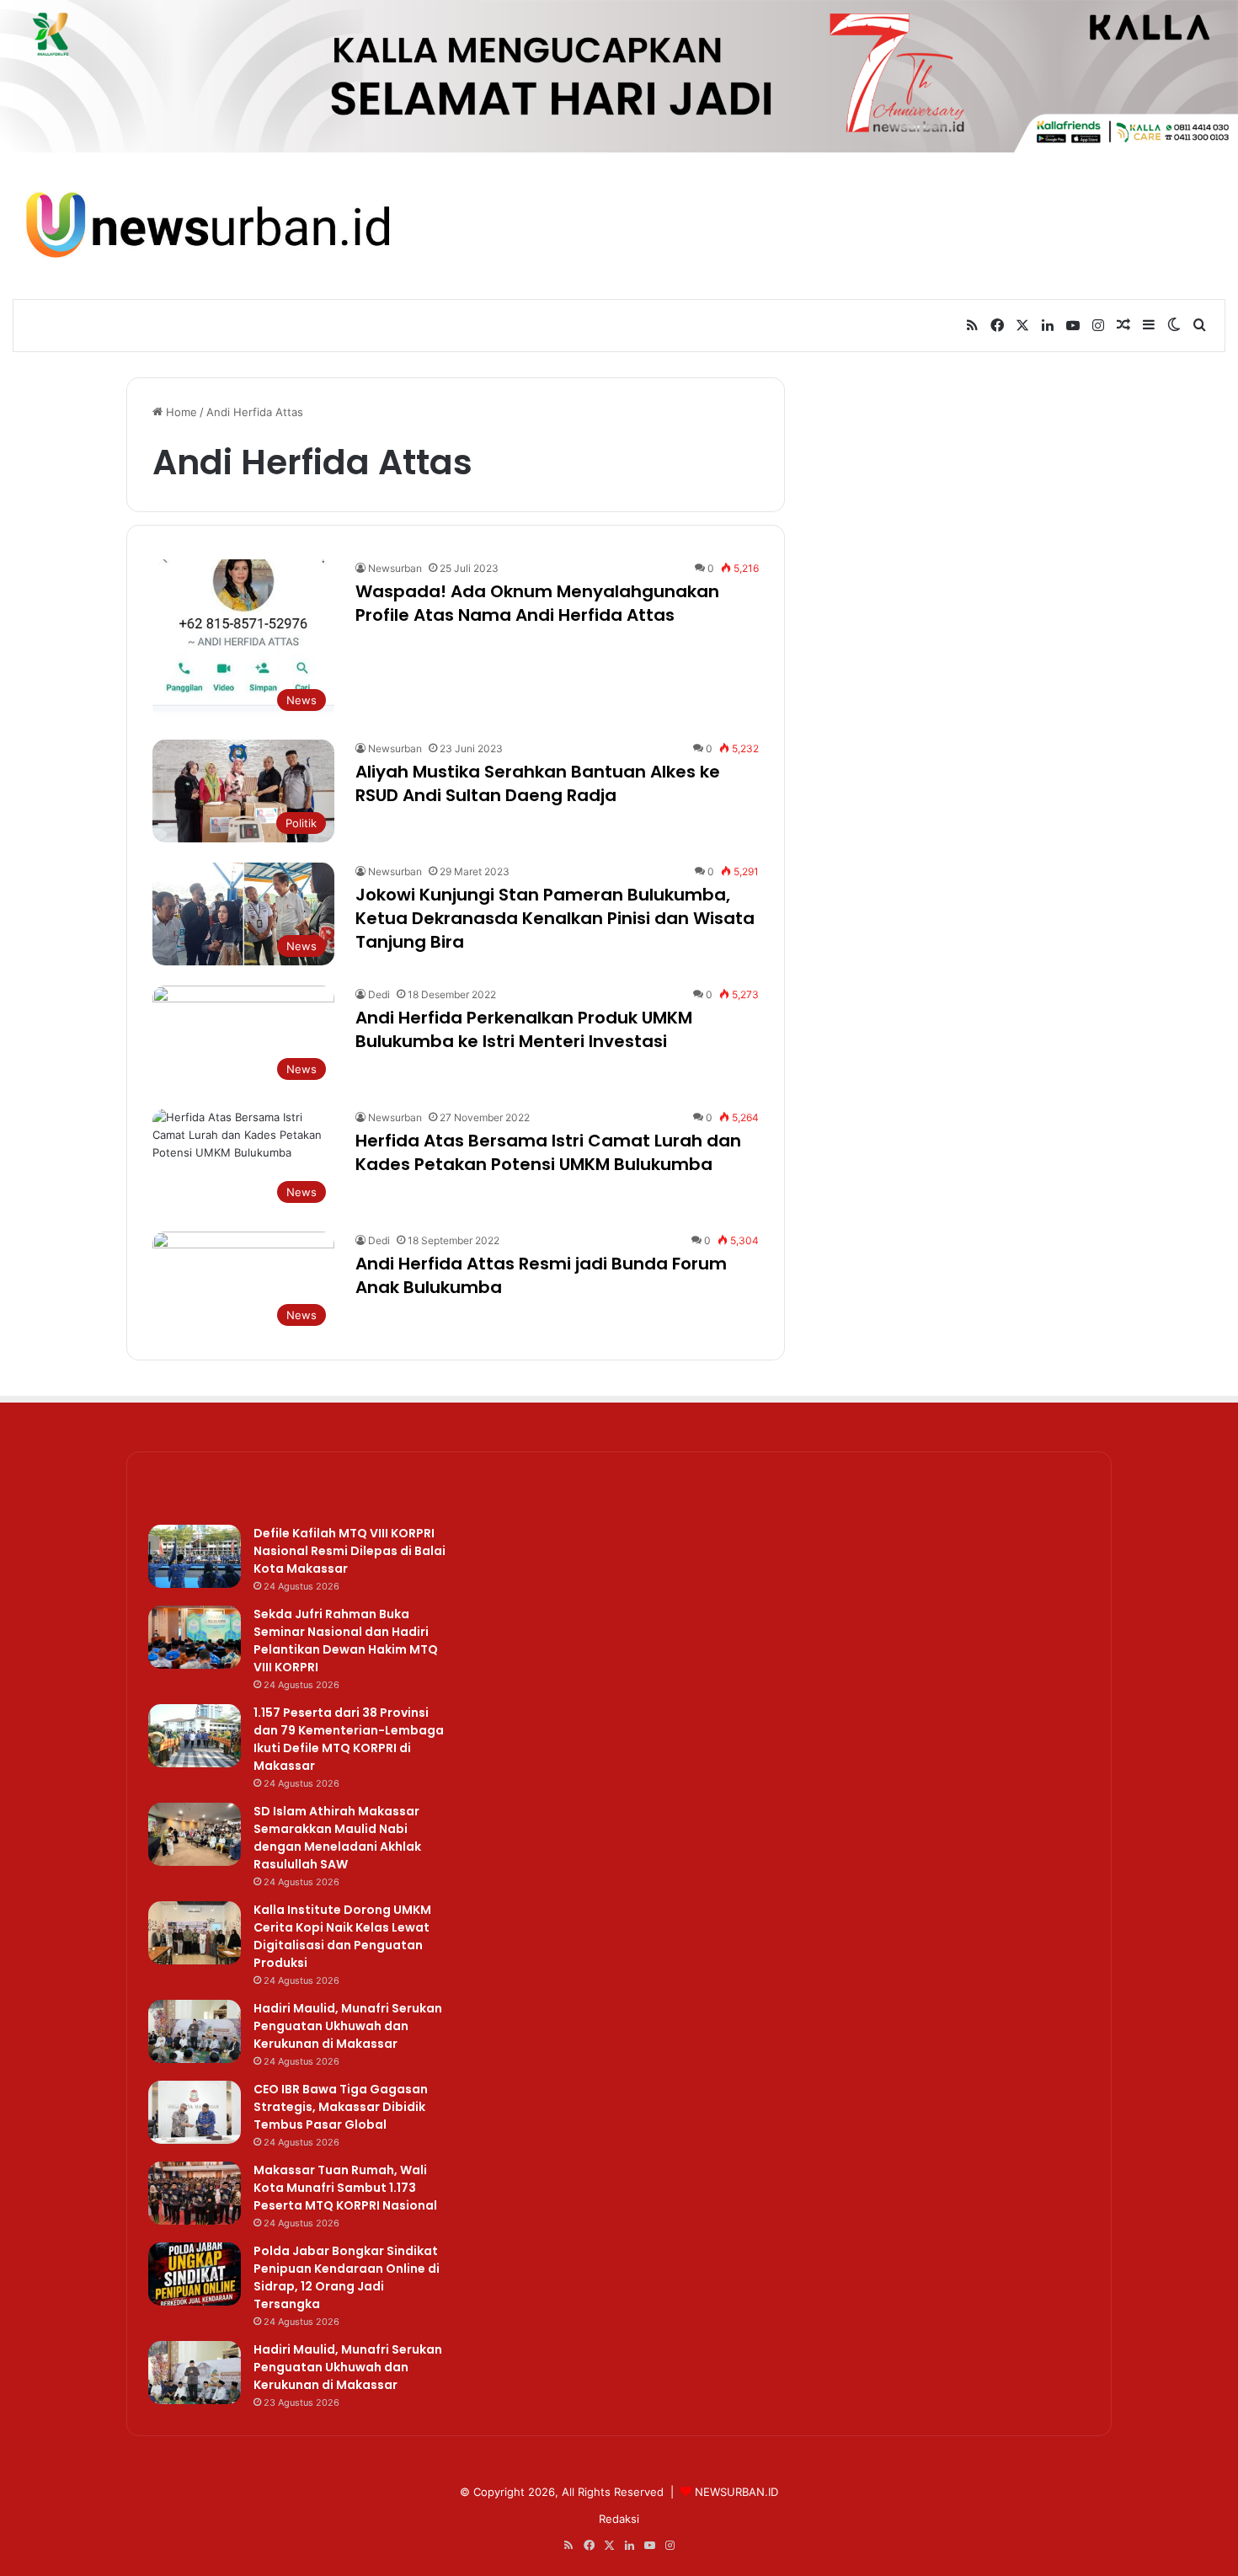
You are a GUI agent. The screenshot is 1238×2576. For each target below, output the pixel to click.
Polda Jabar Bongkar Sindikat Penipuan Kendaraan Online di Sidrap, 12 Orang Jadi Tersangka (347, 2277)
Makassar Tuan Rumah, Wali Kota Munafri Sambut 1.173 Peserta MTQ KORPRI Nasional (345, 2188)
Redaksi (619, 2519)
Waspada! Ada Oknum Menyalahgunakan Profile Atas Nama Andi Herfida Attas (537, 603)
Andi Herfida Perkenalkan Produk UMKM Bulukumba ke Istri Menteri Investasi (524, 1029)
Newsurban (395, 568)
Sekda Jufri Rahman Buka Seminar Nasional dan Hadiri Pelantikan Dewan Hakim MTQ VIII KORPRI (346, 1641)
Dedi (379, 994)
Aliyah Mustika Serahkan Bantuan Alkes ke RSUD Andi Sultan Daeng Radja (538, 783)
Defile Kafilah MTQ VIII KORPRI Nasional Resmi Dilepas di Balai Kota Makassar (350, 1551)
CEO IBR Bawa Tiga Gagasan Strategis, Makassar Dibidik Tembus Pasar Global (341, 2107)
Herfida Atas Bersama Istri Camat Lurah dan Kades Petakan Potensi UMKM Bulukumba (548, 1152)
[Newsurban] (206, 225)
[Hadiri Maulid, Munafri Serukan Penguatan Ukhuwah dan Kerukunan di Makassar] (195, 2031)
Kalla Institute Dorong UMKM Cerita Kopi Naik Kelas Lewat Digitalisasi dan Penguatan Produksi (342, 1936)
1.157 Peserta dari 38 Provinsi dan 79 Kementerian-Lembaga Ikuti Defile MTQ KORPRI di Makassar (349, 1739)
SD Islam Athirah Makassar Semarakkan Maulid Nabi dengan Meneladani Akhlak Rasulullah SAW (337, 1838)
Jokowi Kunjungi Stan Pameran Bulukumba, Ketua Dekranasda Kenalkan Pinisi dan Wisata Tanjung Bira (555, 918)
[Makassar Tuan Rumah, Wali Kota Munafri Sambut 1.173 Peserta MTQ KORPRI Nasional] (195, 2193)
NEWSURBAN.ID (736, 2492)
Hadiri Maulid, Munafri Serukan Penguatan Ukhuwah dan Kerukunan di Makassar (348, 2026)
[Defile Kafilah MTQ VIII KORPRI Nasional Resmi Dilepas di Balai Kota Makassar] (195, 1556)
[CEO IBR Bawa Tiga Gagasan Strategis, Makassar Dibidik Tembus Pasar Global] (195, 2112)
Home (180, 412)
